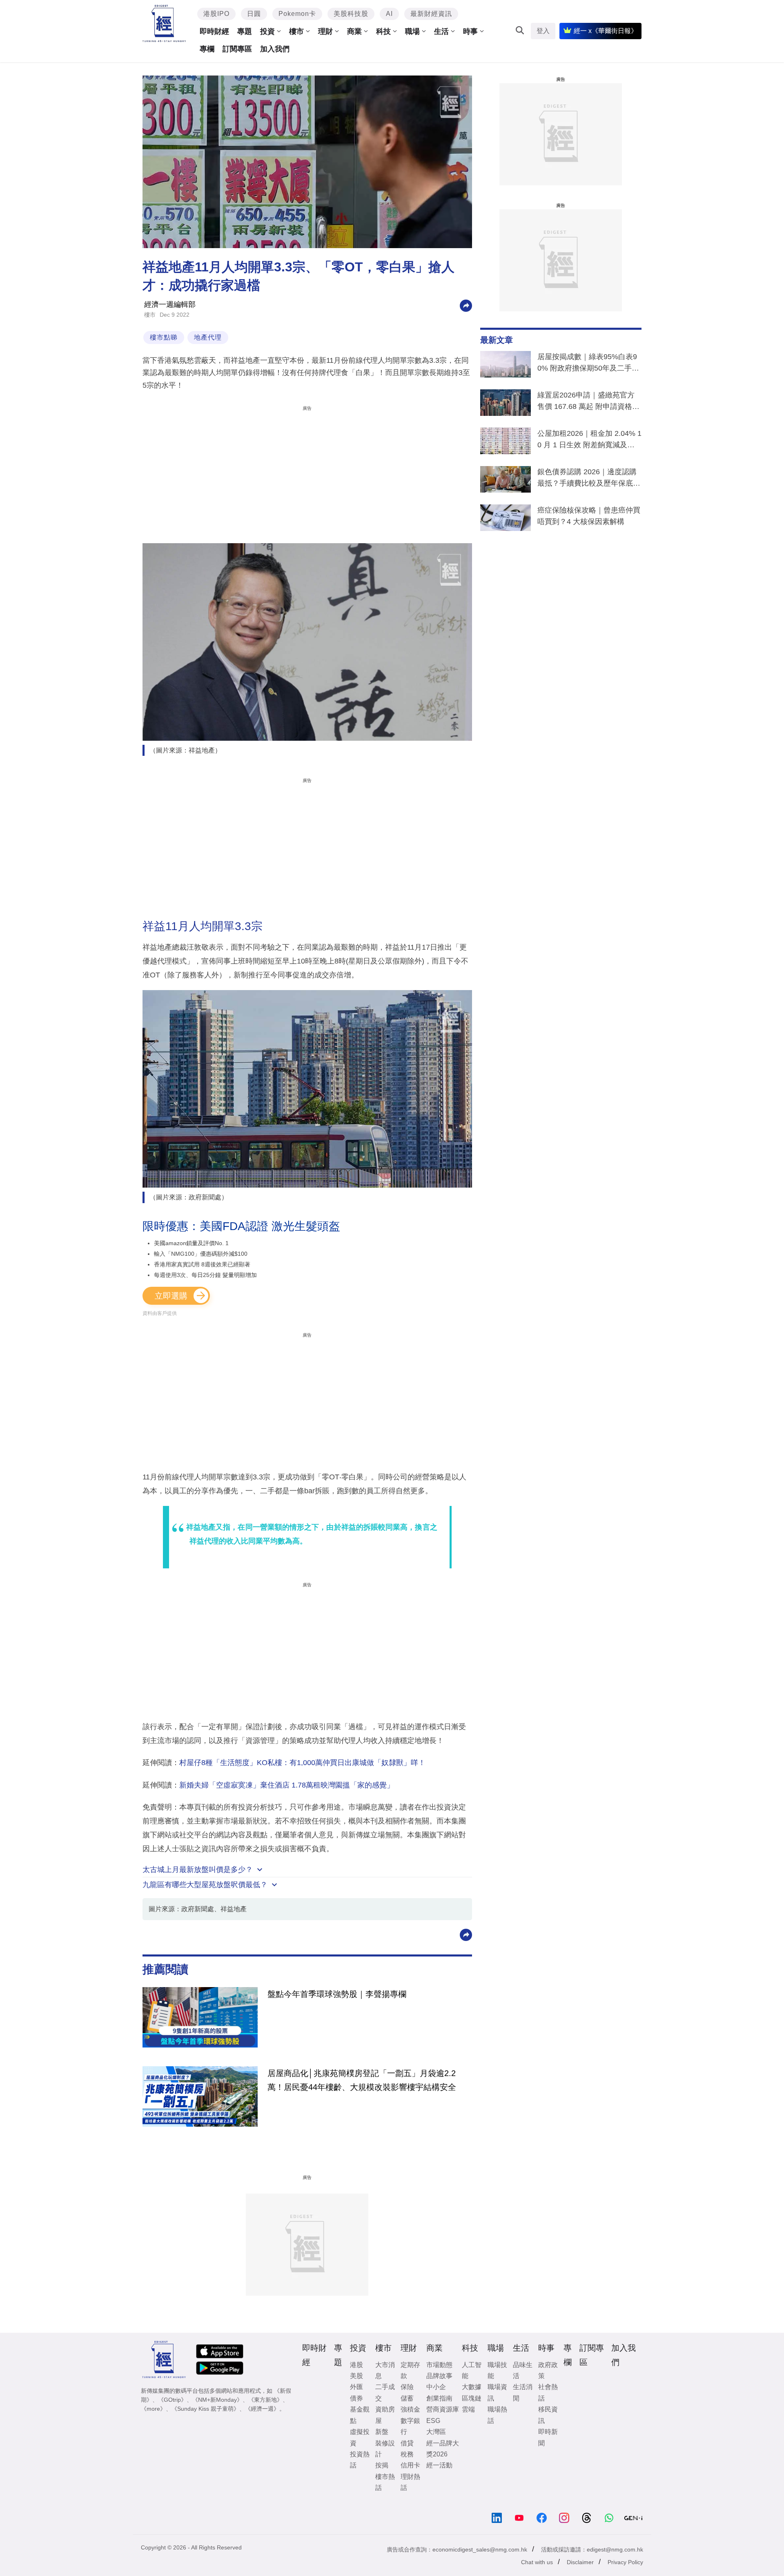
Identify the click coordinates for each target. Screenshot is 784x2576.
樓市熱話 (385, 2482)
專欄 (207, 49)
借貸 (407, 2443)
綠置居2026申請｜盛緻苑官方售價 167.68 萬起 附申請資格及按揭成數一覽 (588, 402)
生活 (441, 31)
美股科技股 (351, 14)
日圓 (254, 14)
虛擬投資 (360, 2437)
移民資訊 (548, 2415)
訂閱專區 (237, 49)
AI (389, 14)
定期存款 (410, 2370)
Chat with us (537, 2562)
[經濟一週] (164, 23)
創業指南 (439, 2398)
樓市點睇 (164, 337)
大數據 (472, 2387)
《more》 (153, 2409)
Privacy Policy (625, 2562)
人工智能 (472, 2370)
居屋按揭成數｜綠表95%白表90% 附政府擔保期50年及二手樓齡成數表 (588, 364)
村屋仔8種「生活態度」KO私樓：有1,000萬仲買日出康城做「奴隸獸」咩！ (302, 1763)
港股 (356, 2365)
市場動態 (439, 2365)
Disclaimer (580, 2562)
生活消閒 (523, 2392)
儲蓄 (407, 2398)
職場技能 (497, 2370)
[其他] (466, 305)
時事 (470, 31)
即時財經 (214, 31)
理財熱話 (410, 2482)
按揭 (382, 2465)
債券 (356, 2398)
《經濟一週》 (262, 2409)
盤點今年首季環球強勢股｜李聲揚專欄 (337, 1994)
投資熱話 (360, 2460)
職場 (412, 31)
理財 (325, 31)
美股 (356, 2376)
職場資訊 (497, 2392)
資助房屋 (385, 2415)
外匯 (356, 2387)
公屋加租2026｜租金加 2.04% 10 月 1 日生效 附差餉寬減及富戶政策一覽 (589, 441)
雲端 (468, 2409)
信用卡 (410, 2465)
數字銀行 (410, 2426)
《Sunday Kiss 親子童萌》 (205, 2409)
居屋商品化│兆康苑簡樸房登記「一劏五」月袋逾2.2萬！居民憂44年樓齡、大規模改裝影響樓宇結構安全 (362, 2080)
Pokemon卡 (297, 14)
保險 (407, 2387)
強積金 (410, 2409)
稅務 (407, 2454)
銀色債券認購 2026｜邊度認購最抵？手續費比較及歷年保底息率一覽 (589, 479)
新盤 (382, 2432)
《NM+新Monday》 (217, 2400)
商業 (354, 31)
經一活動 (439, 2465)
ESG (433, 2421)
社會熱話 (548, 2392)
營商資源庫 (443, 2409)
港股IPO (216, 14)
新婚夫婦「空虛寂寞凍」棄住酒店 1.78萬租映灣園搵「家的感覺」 (287, 1785)
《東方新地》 (265, 2400)
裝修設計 (385, 2449)
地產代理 (208, 337)
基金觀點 (360, 2415)
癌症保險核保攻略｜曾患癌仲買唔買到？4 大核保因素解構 (589, 516)
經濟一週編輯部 (170, 304)
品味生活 (523, 2370)
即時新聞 (548, 2437)
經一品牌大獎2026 (443, 2449)
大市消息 (385, 2370)
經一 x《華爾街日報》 (606, 31)
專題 (245, 31)
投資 (267, 31)
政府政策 (548, 2370)
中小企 (436, 2387)
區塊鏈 (472, 2398)
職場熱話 (497, 2415)
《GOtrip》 (172, 2400)
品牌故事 (439, 2376)
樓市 (296, 31)
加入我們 (275, 49)
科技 (383, 31)
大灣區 (436, 2432)
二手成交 (385, 2392)
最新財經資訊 (431, 14)
